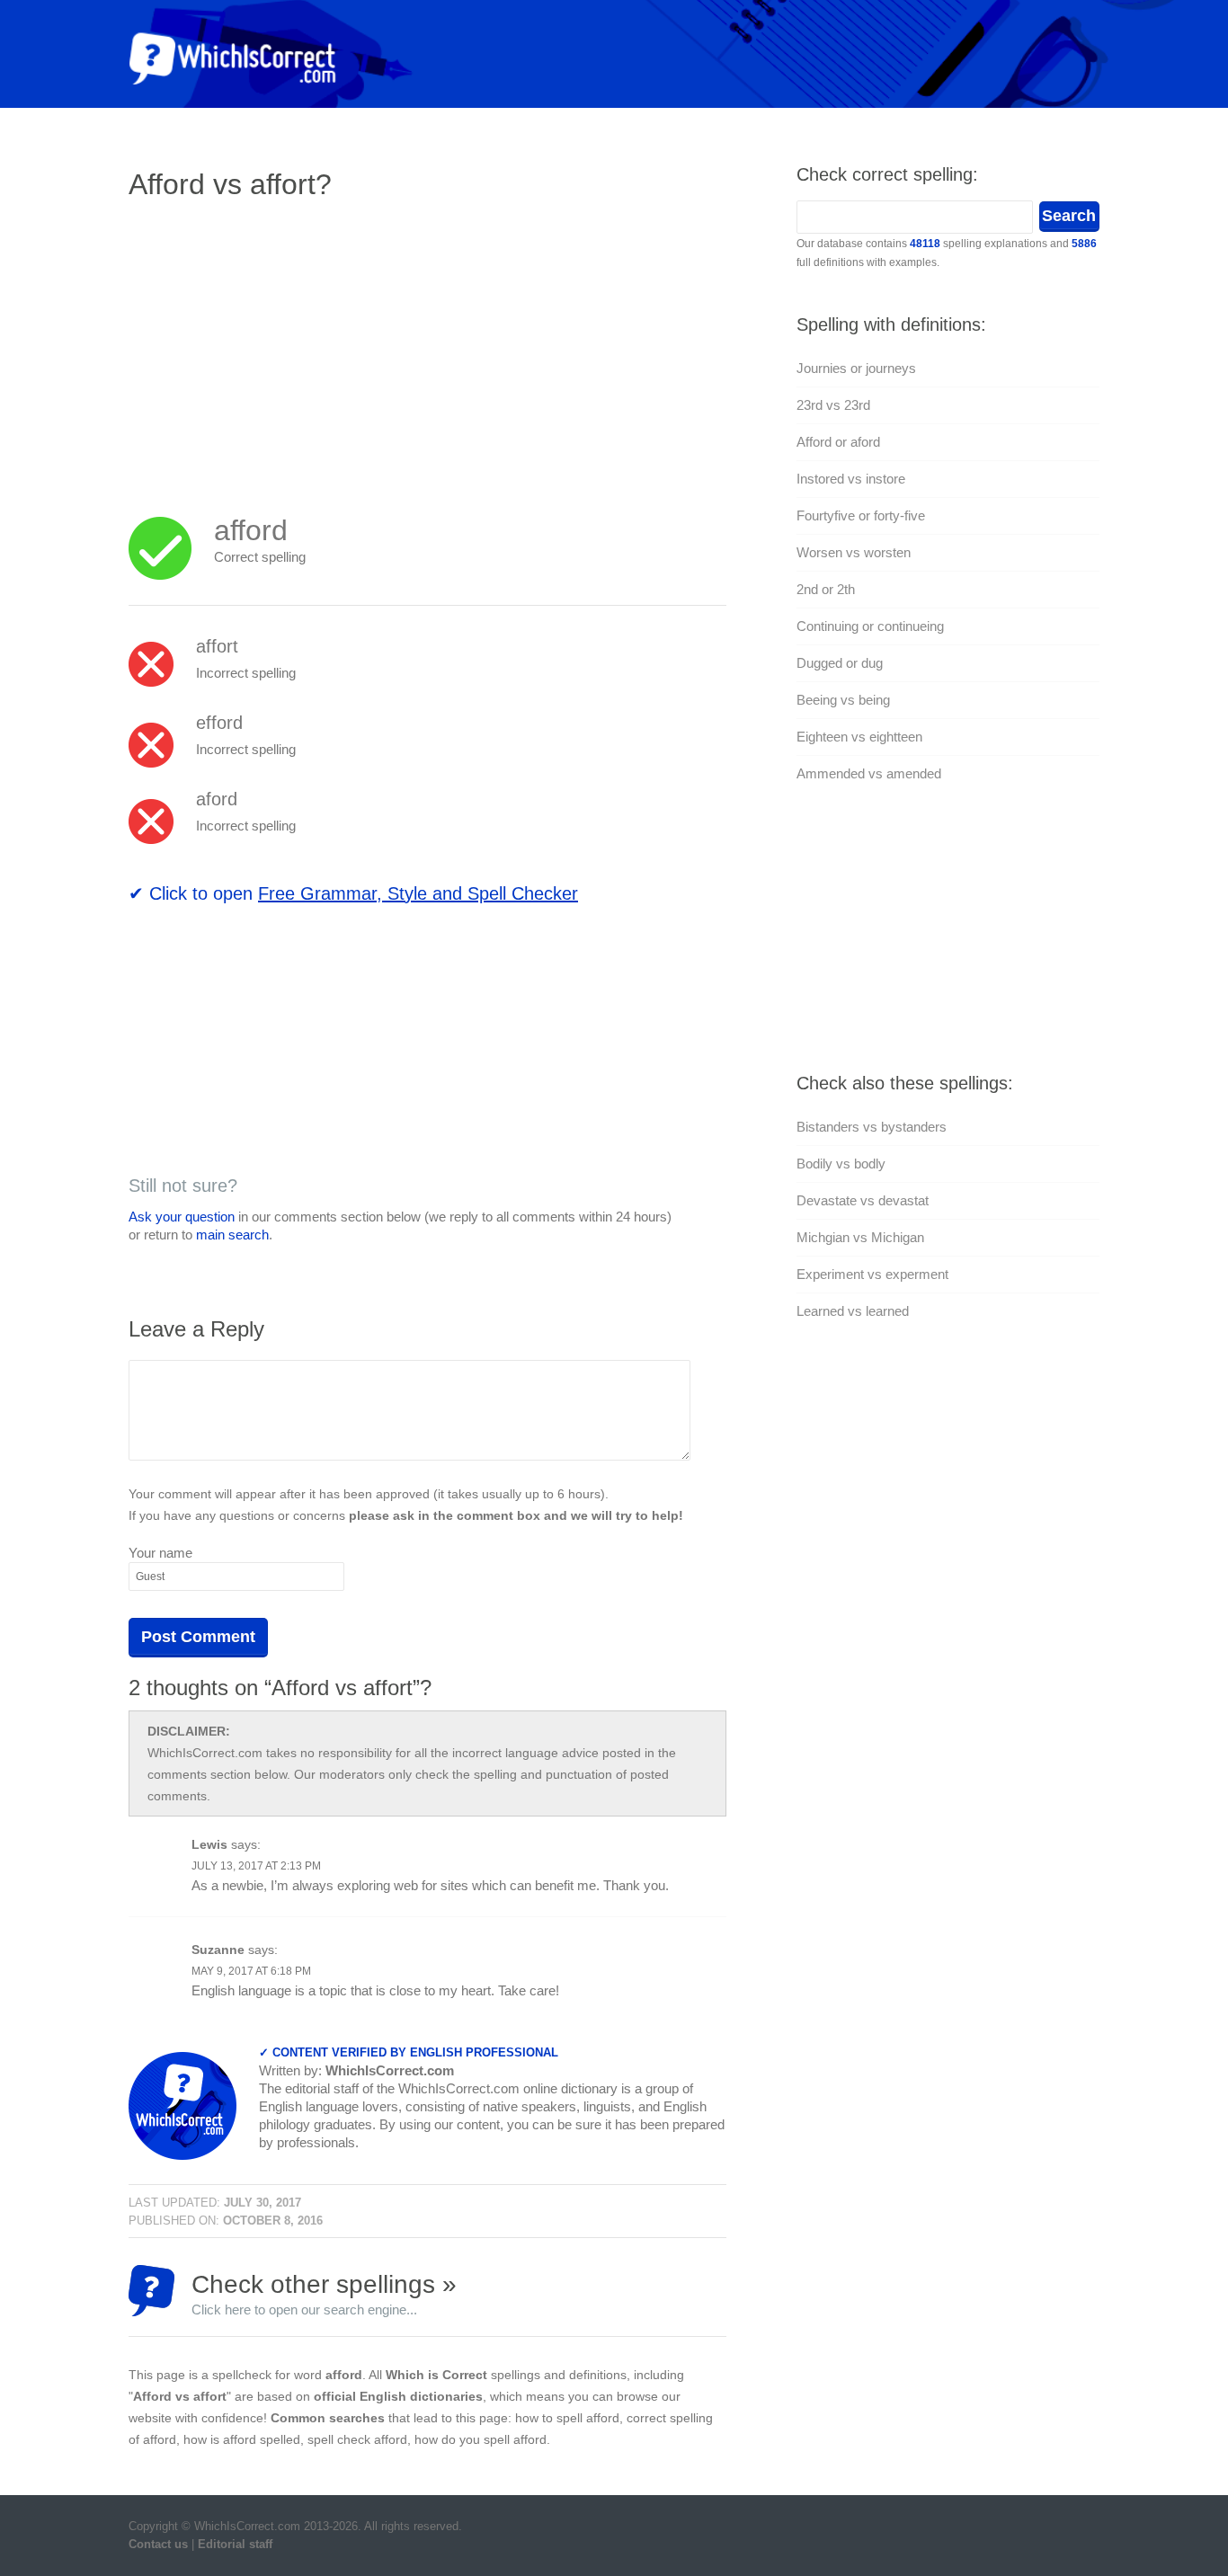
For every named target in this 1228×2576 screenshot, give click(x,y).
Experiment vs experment (872, 1274)
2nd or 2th (826, 589)
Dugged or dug (840, 663)
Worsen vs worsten (854, 552)
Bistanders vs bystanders (872, 1127)
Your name (160, 1553)
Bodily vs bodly (841, 1164)
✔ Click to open (353, 893)
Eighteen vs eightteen (859, 737)
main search (232, 1235)
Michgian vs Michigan (860, 1237)
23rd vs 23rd (833, 405)
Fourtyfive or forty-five (861, 515)
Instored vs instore (851, 479)
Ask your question (182, 1217)
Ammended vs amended (869, 773)
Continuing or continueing (870, 626)
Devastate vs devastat (863, 1200)
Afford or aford (838, 442)
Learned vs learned (853, 1311)
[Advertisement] (280, 346)
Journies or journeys (856, 368)
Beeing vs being (843, 700)
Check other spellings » (324, 2293)
